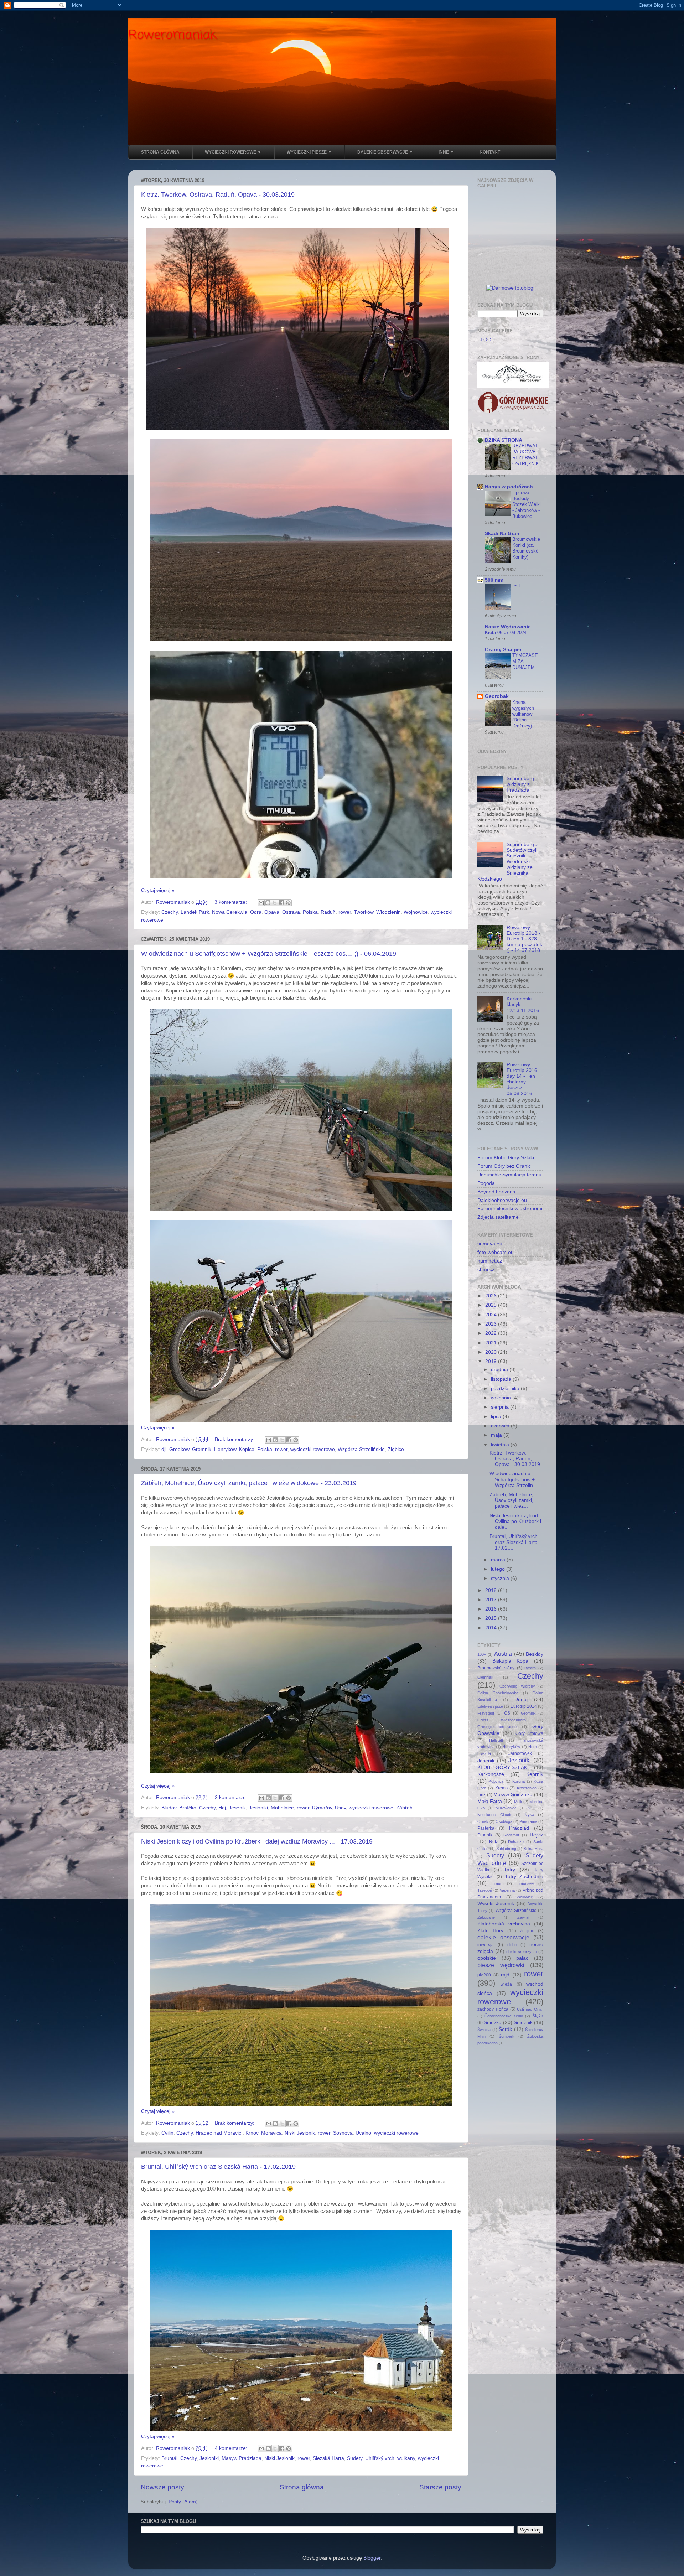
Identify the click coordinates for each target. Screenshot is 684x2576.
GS (507, 1713)
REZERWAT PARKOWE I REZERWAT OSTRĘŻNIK (526, 455)
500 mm (494, 580)
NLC (532, 1808)
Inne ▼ (446, 152)
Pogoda (486, 1183)
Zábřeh (404, 1808)
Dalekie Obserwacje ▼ (385, 152)
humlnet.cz (490, 1261)
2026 (492, 1296)
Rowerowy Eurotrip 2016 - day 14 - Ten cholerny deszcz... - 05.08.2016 (524, 1079)
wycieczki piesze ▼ (309, 152)
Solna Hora (533, 1849)
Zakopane (486, 1917)
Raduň (328, 912)
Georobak (497, 696)
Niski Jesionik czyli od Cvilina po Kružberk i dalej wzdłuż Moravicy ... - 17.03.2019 (257, 1841)
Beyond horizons (496, 1192)
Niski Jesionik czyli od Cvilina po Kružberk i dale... (515, 1521)
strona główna (160, 152)
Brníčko (188, 1808)
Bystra (530, 1668)
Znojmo (527, 1931)
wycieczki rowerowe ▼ (233, 152)
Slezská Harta (328, 2458)
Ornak (483, 1821)
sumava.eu (490, 1244)
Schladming (506, 1849)
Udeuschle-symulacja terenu (509, 1175)
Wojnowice (416, 912)
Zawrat (523, 1917)
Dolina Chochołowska (498, 1693)
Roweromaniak (172, 35)
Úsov (340, 1808)
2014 (492, 1628)
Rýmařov (322, 1808)
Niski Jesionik (300, 2133)
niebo (512, 1945)
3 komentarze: (231, 902)
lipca (497, 1417)
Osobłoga (504, 1821)
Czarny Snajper (503, 650)
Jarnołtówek (520, 1753)
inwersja (486, 1945)
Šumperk (507, 2036)
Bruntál (169, 2458)
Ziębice (396, 1449)
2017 (492, 1600)
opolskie (487, 1958)
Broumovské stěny (496, 1668)
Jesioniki (258, 1808)
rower (345, 912)
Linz (481, 1795)
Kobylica (496, 1781)
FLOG (484, 340)
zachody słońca (493, 2009)
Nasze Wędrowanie (508, 627)
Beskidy (535, 1654)
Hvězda (484, 1753)
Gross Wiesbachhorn (502, 1720)
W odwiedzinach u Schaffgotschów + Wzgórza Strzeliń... (513, 1479)
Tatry (509, 1870)
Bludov (169, 1808)
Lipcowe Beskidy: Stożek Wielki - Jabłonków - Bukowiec (527, 504)
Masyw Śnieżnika (513, 1795)
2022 (492, 1333)
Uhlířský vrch (380, 2458)
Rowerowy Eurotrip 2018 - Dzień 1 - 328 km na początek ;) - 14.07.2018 (524, 939)
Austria (503, 1654)
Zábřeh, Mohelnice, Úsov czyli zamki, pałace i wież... (511, 1500)
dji (164, 1449)
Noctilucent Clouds (495, 1815)
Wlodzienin (388, 912)
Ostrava (291, 912)
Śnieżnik (523, 2023)
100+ (482, 1654)
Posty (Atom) (183, 2502)
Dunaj (521, 1699)
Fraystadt (486, 1713)
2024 (492, 1315)
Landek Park (195, 912)
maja (497, 1435)
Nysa (529, 1815)
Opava (272, 912)
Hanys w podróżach (509, 487)
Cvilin (167, 2133)
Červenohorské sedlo (504, 2016)
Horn (533, 1747)
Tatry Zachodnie (524, 1877)
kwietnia (501, 1445)
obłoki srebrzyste (522, 1952)
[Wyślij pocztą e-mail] (261, 903)
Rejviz (537, 1835)
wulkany (406, 2458)
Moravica (271, 2133)
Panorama (528, 1821)
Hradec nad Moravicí (219, 2133)
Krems (501, 1788)
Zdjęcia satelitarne (498, 1217)
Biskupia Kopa (511, 1661)
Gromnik (202, 1449)
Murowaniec (506, 1808)
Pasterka (486, 1828)
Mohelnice (282, 1808)
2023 (492, 1324)
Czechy (170, 912)
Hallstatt (496, 1740)
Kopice (247, 1449)
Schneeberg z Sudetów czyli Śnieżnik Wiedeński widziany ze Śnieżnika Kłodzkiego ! (508, 862)
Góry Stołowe (529, 1733)
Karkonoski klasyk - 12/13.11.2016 (523, 1004)
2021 (492, 1343)
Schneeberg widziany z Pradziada (520, 784)
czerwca (501, 1426)
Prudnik (485, 1835)
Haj (222, 1808)
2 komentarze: (232, 1797)
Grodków (179, 1449)
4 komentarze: (232, 2448)
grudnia (500, 1370)
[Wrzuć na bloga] (268, 903)
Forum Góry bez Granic (504, 1166)
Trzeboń (485, 1890)
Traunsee (525, 1883)
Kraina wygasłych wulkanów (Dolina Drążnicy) (523, 714)
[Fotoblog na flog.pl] (510, 288)
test (516, 586)
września (502, 1398)
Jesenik (237, 1808)
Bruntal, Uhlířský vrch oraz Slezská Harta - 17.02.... (515, 1542)
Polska (310, 912)
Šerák (505, 2029)
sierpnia (501, 1407)
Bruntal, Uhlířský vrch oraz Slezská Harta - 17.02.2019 (218, 2167)
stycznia (501, 1578)
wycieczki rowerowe (313, 1449)
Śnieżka (493, 2023)
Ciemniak (485, 1677)
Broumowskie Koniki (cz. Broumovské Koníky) (526, 548)
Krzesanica (527, 1788)
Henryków (225, 1449)
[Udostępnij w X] (275, 903)
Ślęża (538, 2016)
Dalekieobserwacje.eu (502, 1200)
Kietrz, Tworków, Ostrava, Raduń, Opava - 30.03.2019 (218, 195)
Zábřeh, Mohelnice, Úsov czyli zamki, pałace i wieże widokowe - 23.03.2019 (249, 1483)
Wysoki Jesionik (496, 1904)
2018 (492, 1590)
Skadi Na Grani (503, 533)
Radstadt (511, 1835)
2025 (492, 1305)
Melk (518, 1802)
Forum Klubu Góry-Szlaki (506, 1158)
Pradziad (519, 1828)
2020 (492, 1352)
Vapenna (507, 1890)
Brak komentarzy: (235, 1439)
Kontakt (490, 152)
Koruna (519, 1781)
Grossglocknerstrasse (497, 1727)
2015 (492, 1618)
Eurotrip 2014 (524, 1706)
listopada (502, 1379)
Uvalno (363, 2133)
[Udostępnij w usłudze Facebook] (281, 903)
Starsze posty (440, 2487)
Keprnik (535, 1774)
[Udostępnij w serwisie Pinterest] (288, 903)
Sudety (355, 2458)
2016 (492, 1609)
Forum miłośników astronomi (510, 1209)
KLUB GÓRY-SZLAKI (503, 1768)
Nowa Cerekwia (230, 912)
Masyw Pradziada (242, 2458)
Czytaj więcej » (158, 890)
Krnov (252, 2133)
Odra (256, 912)
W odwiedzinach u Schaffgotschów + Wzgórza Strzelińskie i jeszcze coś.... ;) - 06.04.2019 (269, 954)
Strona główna (302, 2487)
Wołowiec (525, 1897)
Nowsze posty (162, 2487)
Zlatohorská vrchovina (504, 1924)
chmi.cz (486, 1269)
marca (499, 1560)
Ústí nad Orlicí (530, 2009)
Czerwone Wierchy (517, 1686)
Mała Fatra (490, 1801)
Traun (497, 1883)
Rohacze (516, 1842)
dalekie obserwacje (503, 1937)
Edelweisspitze (490, 1706)
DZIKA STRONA (504, 440)
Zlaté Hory (490, 1931)
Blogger (372, 2558)
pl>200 (484, 1975)
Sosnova (343, 2133)
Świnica (484, 2030)
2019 (492, 1361)
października (506, 1388)
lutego (499, 1569)
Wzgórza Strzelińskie (361, 1449)
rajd (505, 1975)
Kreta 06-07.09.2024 (506, 633)
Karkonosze (491, 1774)
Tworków (364, 912)
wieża (506, 1984)
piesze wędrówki (501, 1965)
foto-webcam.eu (496, 1252)
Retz (494, 1842)
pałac (522, 1958)
